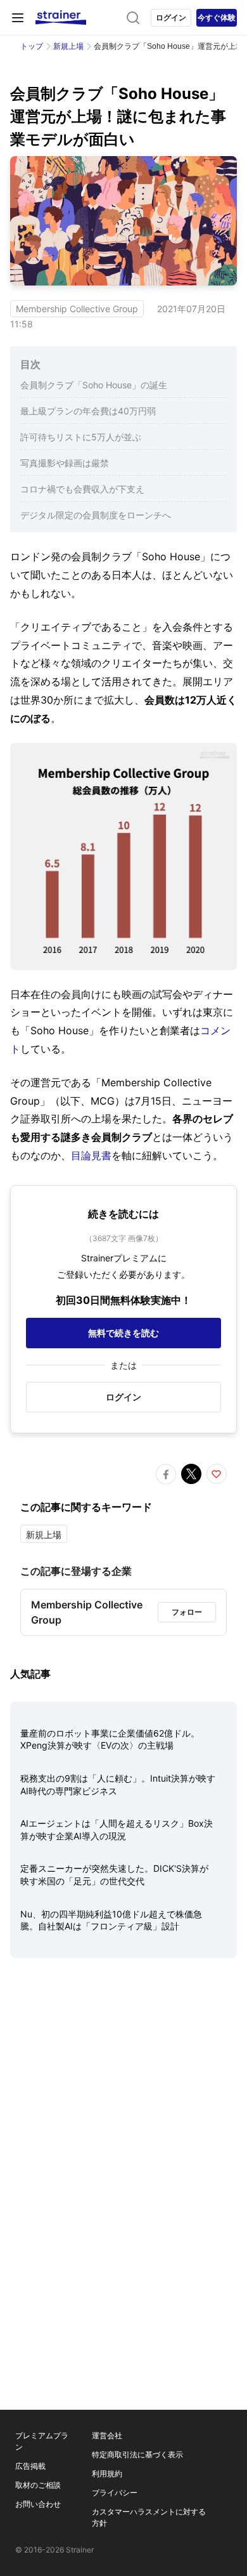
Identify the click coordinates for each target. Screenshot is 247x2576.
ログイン (171, 17)
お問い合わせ (38, 2504)
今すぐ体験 (217, 17)
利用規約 (107, 2474)
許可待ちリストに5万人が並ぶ (81, 437)
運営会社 (107, 2435)
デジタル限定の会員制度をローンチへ (96, 515)
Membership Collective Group (77, 309)
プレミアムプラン (42, 2441)
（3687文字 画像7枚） (124, 1238)
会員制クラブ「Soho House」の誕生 (94, 385)
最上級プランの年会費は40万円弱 (88, 411)
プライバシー (115, 2493)
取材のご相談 (38, 2485)
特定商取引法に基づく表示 (137, 2454)
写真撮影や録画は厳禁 (65, 463)
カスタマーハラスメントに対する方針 (149, 2517)
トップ (32, 46)
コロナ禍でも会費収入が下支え (82, 489)
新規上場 (68, 46)
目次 (30, 364)
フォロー (187, 1612)
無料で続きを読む (123, 1333)
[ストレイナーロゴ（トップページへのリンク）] (61, 18)
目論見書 (91, 1155)
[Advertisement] (123, 2112)
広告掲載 (30, 2466)
